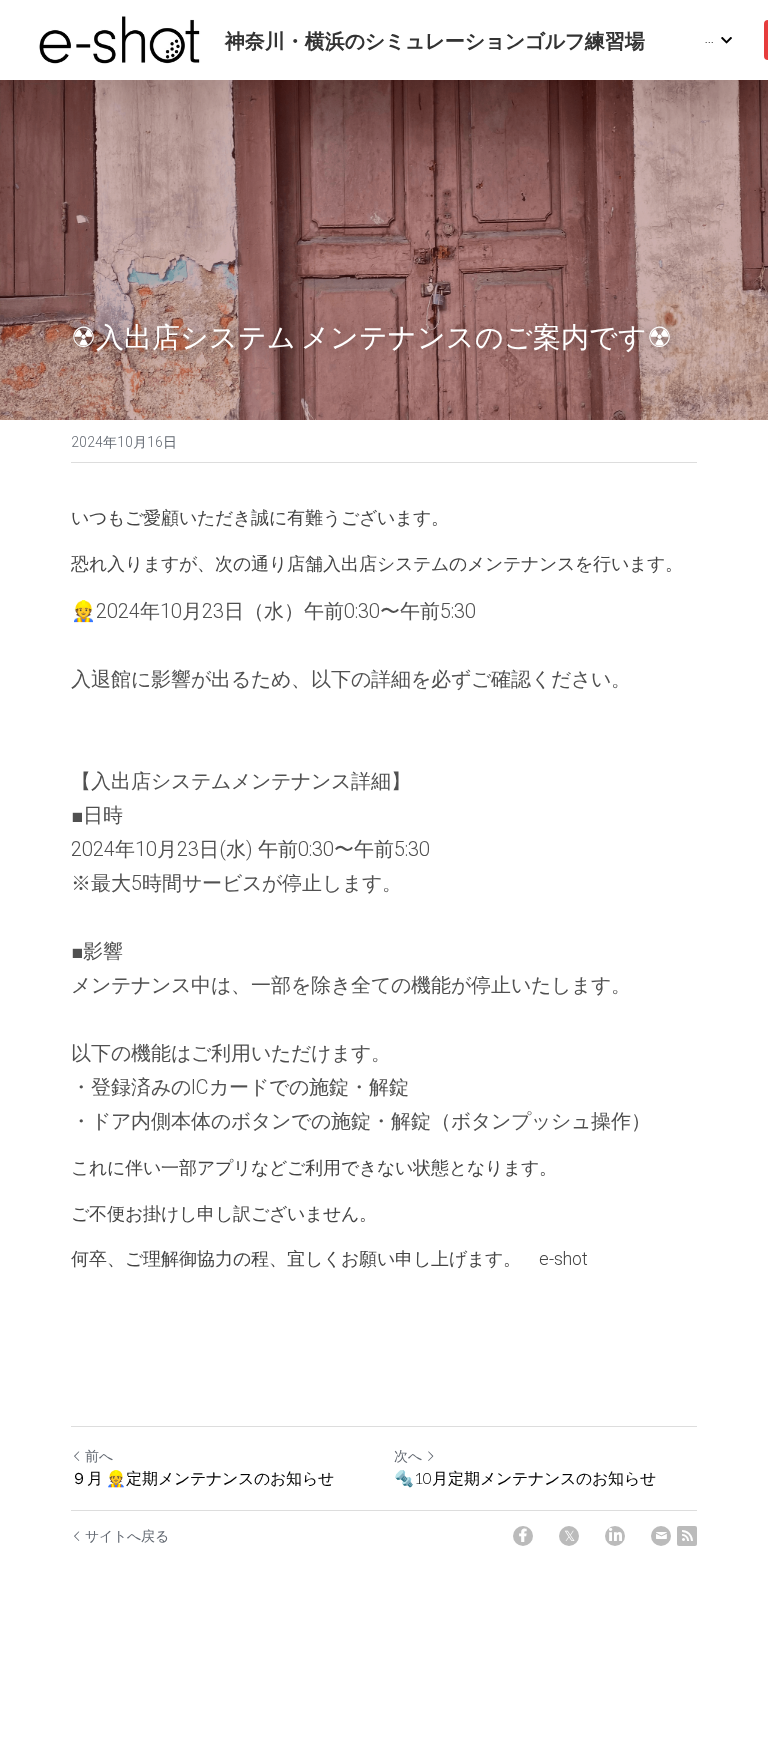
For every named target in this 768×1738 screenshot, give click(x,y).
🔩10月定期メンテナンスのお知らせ (525, 1477)
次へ (408, 1456)
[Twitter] (569, 1536)
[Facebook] (523, 1536)
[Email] (661, 1536)
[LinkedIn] (615, 1536)
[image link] (120, 38)
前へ (99, 1456)
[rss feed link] (687, 1536)
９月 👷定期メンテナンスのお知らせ (202, 1477)
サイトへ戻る (127, 1536)
